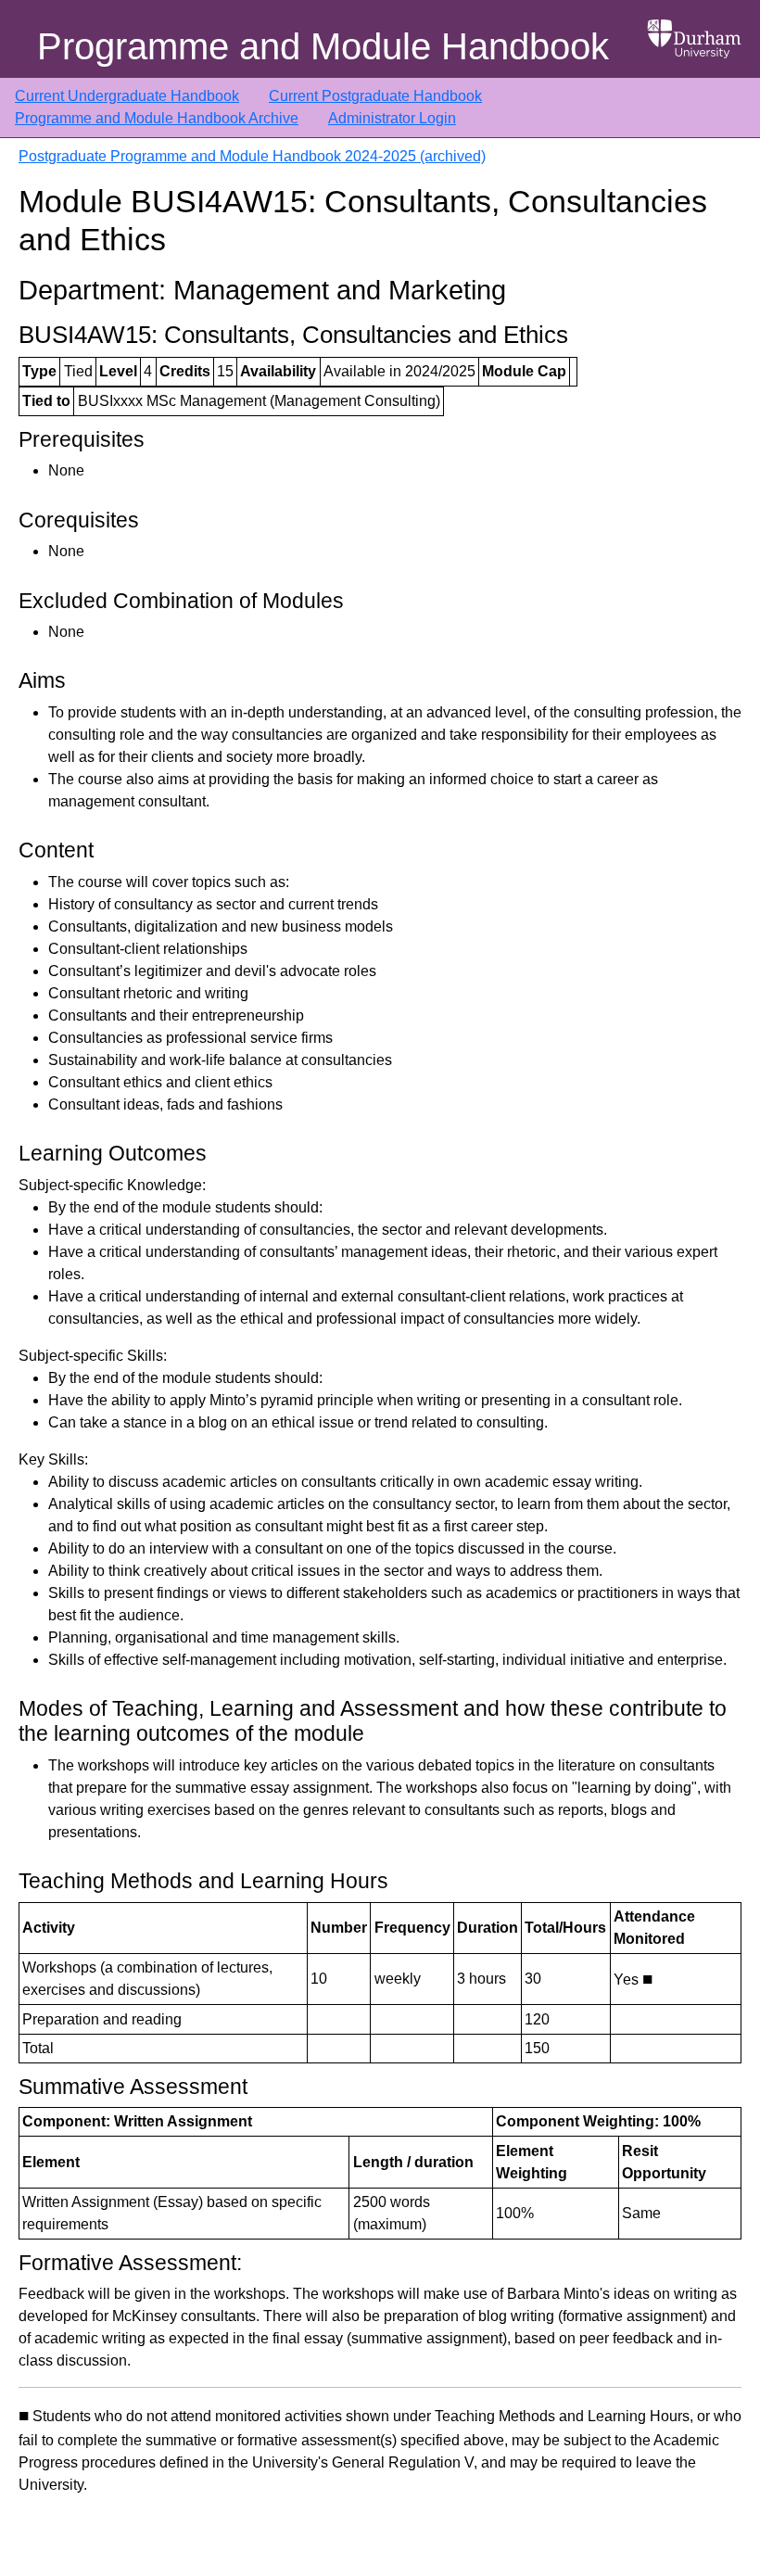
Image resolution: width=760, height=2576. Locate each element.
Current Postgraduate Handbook (375, 96)
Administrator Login (392, 118)
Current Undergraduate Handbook (127, 96)
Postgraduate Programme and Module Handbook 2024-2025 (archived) (252, 156)
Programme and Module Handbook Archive (157, 118)
